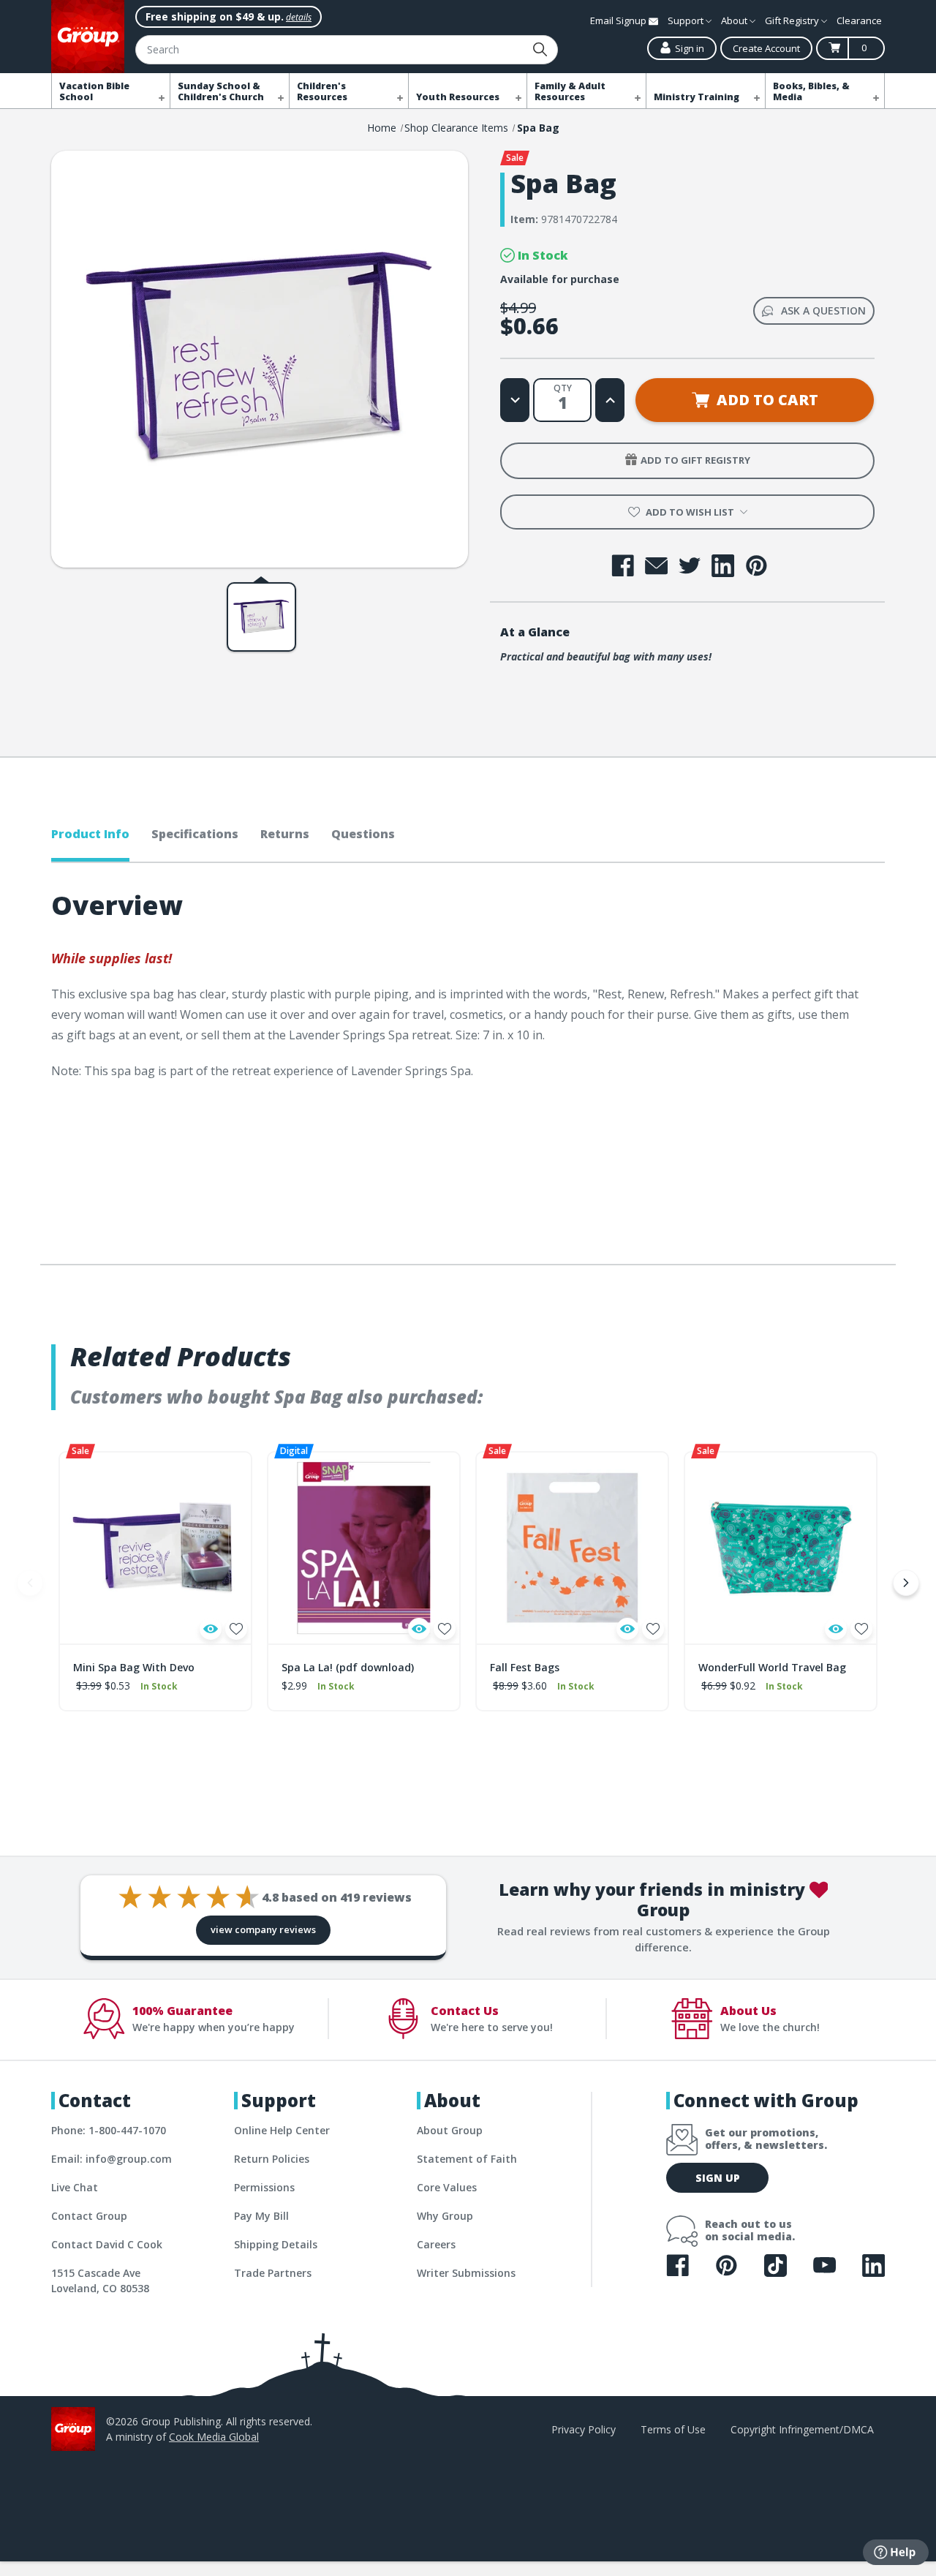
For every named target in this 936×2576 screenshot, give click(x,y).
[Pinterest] (756, 566)
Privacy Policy (584, 2429)
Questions (363, 834)
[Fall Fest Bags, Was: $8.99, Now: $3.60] (572, 1548)
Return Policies (272, 2159)
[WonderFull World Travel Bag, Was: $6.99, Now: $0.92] (781, 1548)
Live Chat (75, 2187)
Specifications (195, 834)
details (299, 17)
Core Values (447, 2187)
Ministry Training (697, 97)
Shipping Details (276, 2244)
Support (687, 20)
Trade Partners (273, 2273)
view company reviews (263, 1929)
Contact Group (89, 2216)
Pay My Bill (261, 2216)
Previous (30, 1583)
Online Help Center (282, 2130)
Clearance (859, 20)
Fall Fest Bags (525, 1667)
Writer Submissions (466, 2273)
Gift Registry (793, 20)
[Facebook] (623, 566)
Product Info (90, 834)
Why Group (445, 2216)
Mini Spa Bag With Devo (134, 1667)
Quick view (211, 1629)
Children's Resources (322, 91)
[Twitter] (690, 566)
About (735, 20)
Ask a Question (823, 310)
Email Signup (619, 20)
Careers (436, 2244)
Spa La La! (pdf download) (348, 1667)
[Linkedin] (723, 566)
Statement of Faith (467, 2159)
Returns (285, 834)
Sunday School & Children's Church (221, 91)
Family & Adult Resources (570, 91)
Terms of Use (673, 2429)
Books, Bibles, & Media (811, 91)
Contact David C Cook (107, 2244)
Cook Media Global (214, 2437)
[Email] (656, 566)
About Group (450, 2130)
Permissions (264, 2187)
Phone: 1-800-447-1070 (109, 2130)
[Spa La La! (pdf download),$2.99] (364, 1548)
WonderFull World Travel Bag (772, 1667)
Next (906, 1583)
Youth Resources (458, 97)
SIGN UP (718, 2178)
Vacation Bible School (94, 91)
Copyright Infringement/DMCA (802, 2429)
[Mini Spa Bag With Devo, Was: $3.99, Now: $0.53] (155, 1548)
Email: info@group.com (112, 2159)
